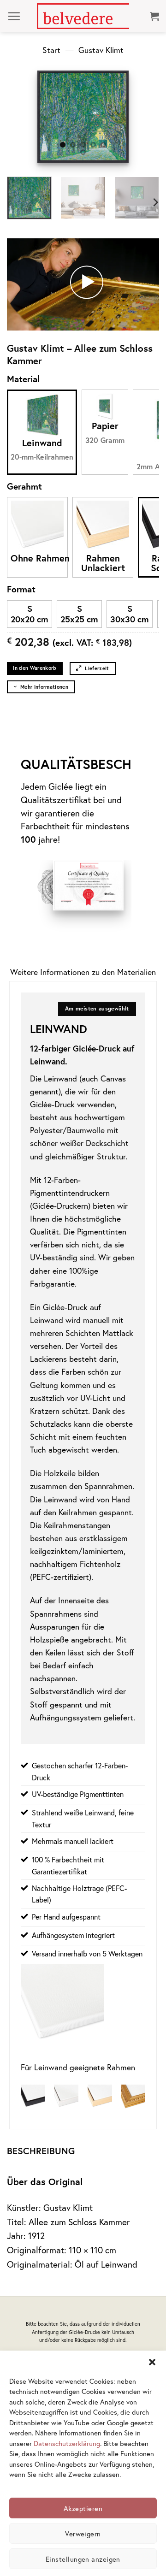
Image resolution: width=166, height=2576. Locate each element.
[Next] (115, 117)
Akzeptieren (83, 2508)
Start (51, 50)
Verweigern (83, 2534)
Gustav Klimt (101, 50)
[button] (152, 2362)
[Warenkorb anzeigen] (154, 16)
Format (21, 589)
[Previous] (51, 117)
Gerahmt (24, 486)
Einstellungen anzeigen (83, 2559)
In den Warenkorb (35, 668)
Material (23, 379)
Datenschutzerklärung (67, 2443)
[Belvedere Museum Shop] (83, 16)
